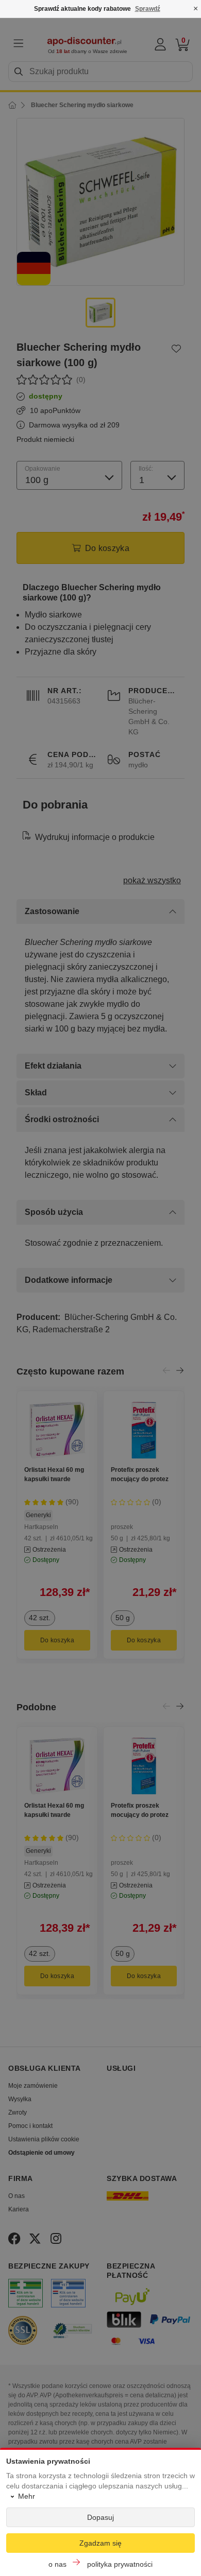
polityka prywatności (120, 2564)
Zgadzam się (100, 2543)
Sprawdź (148, 9)
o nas (57, 2564)
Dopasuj (100, 2517)
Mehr (27, 2496)
